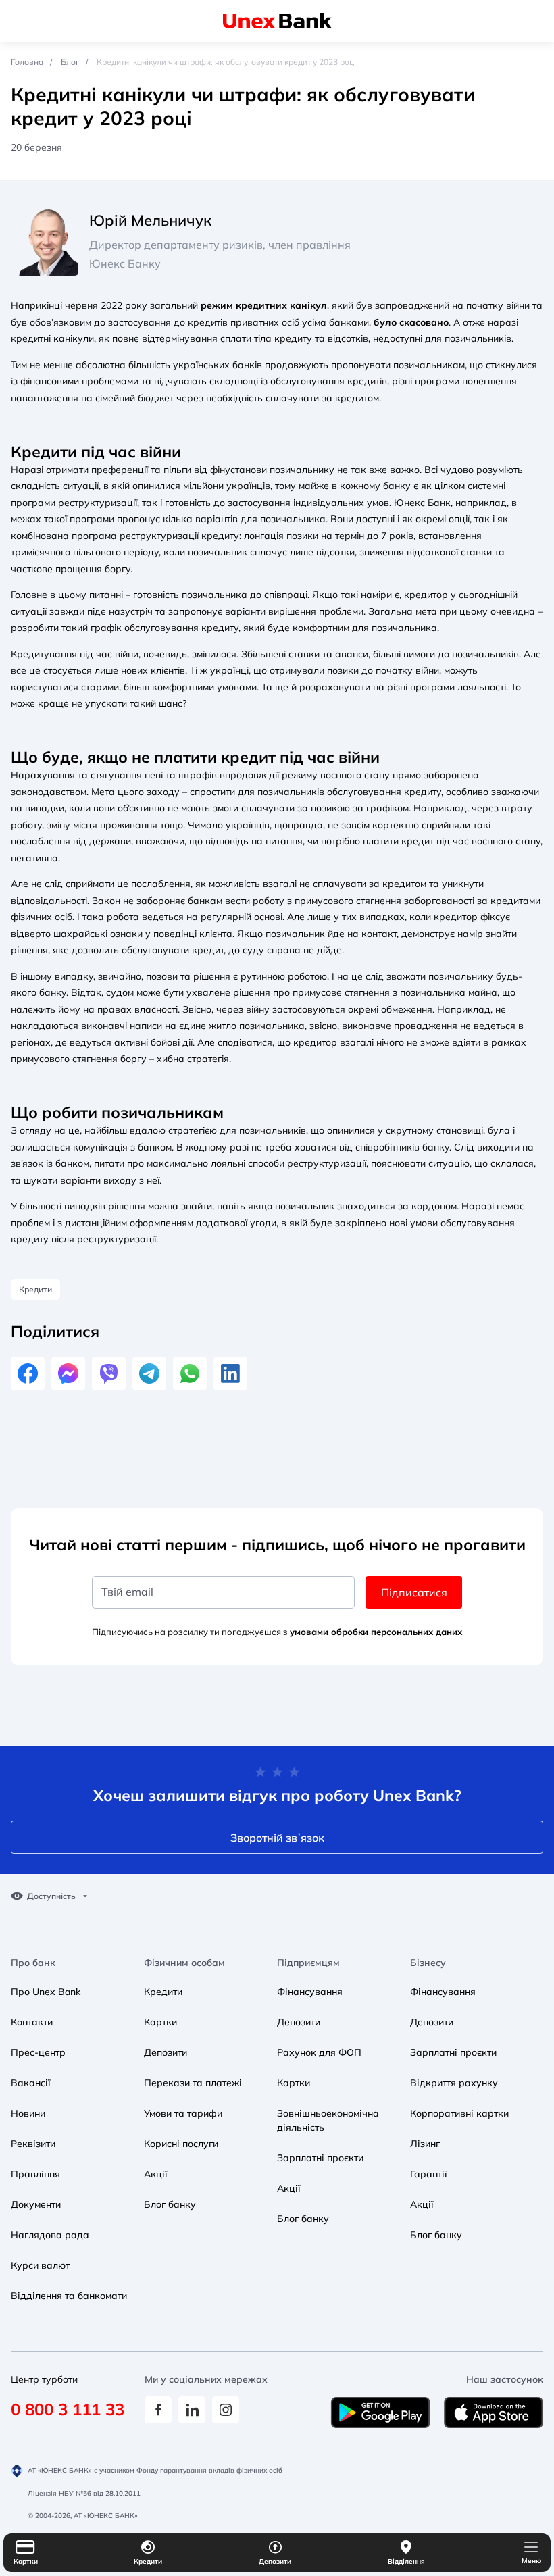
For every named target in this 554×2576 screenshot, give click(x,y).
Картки (26, 2561)
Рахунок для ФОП (319, 2052)
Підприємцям (308, 1963)
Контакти (32, 2022)
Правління (35, 2174)
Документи (36, 2204)
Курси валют (40, 2265)
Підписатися (414, 1592)
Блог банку (170, 2204)
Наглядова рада (50, 2235)
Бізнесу (428, 1963)
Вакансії (31, 2083)
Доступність (51, 1896)
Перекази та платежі (193, 2083)
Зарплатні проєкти (320, 2158)
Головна (27, 62)
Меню (531, 2561)
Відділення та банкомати (69, 2296)
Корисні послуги (181, 2144)
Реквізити (33, 2144)
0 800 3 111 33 (68, 2409)
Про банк (33, 1963)
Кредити (148, 2561)
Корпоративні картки (459, 2113)
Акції (156, 2174)
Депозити (275, 2561)
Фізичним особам (184, 1963)
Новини (28, 2113)
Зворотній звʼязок (277, 1838)
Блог (70, 62)
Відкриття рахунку (454, 2083)
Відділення (406, 2561)
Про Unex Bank (46, 1992)
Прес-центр (38, 2052)
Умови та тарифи (183, 2113)
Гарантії (429, 2174)
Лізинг (425, 2144)
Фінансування (310, 1992)
